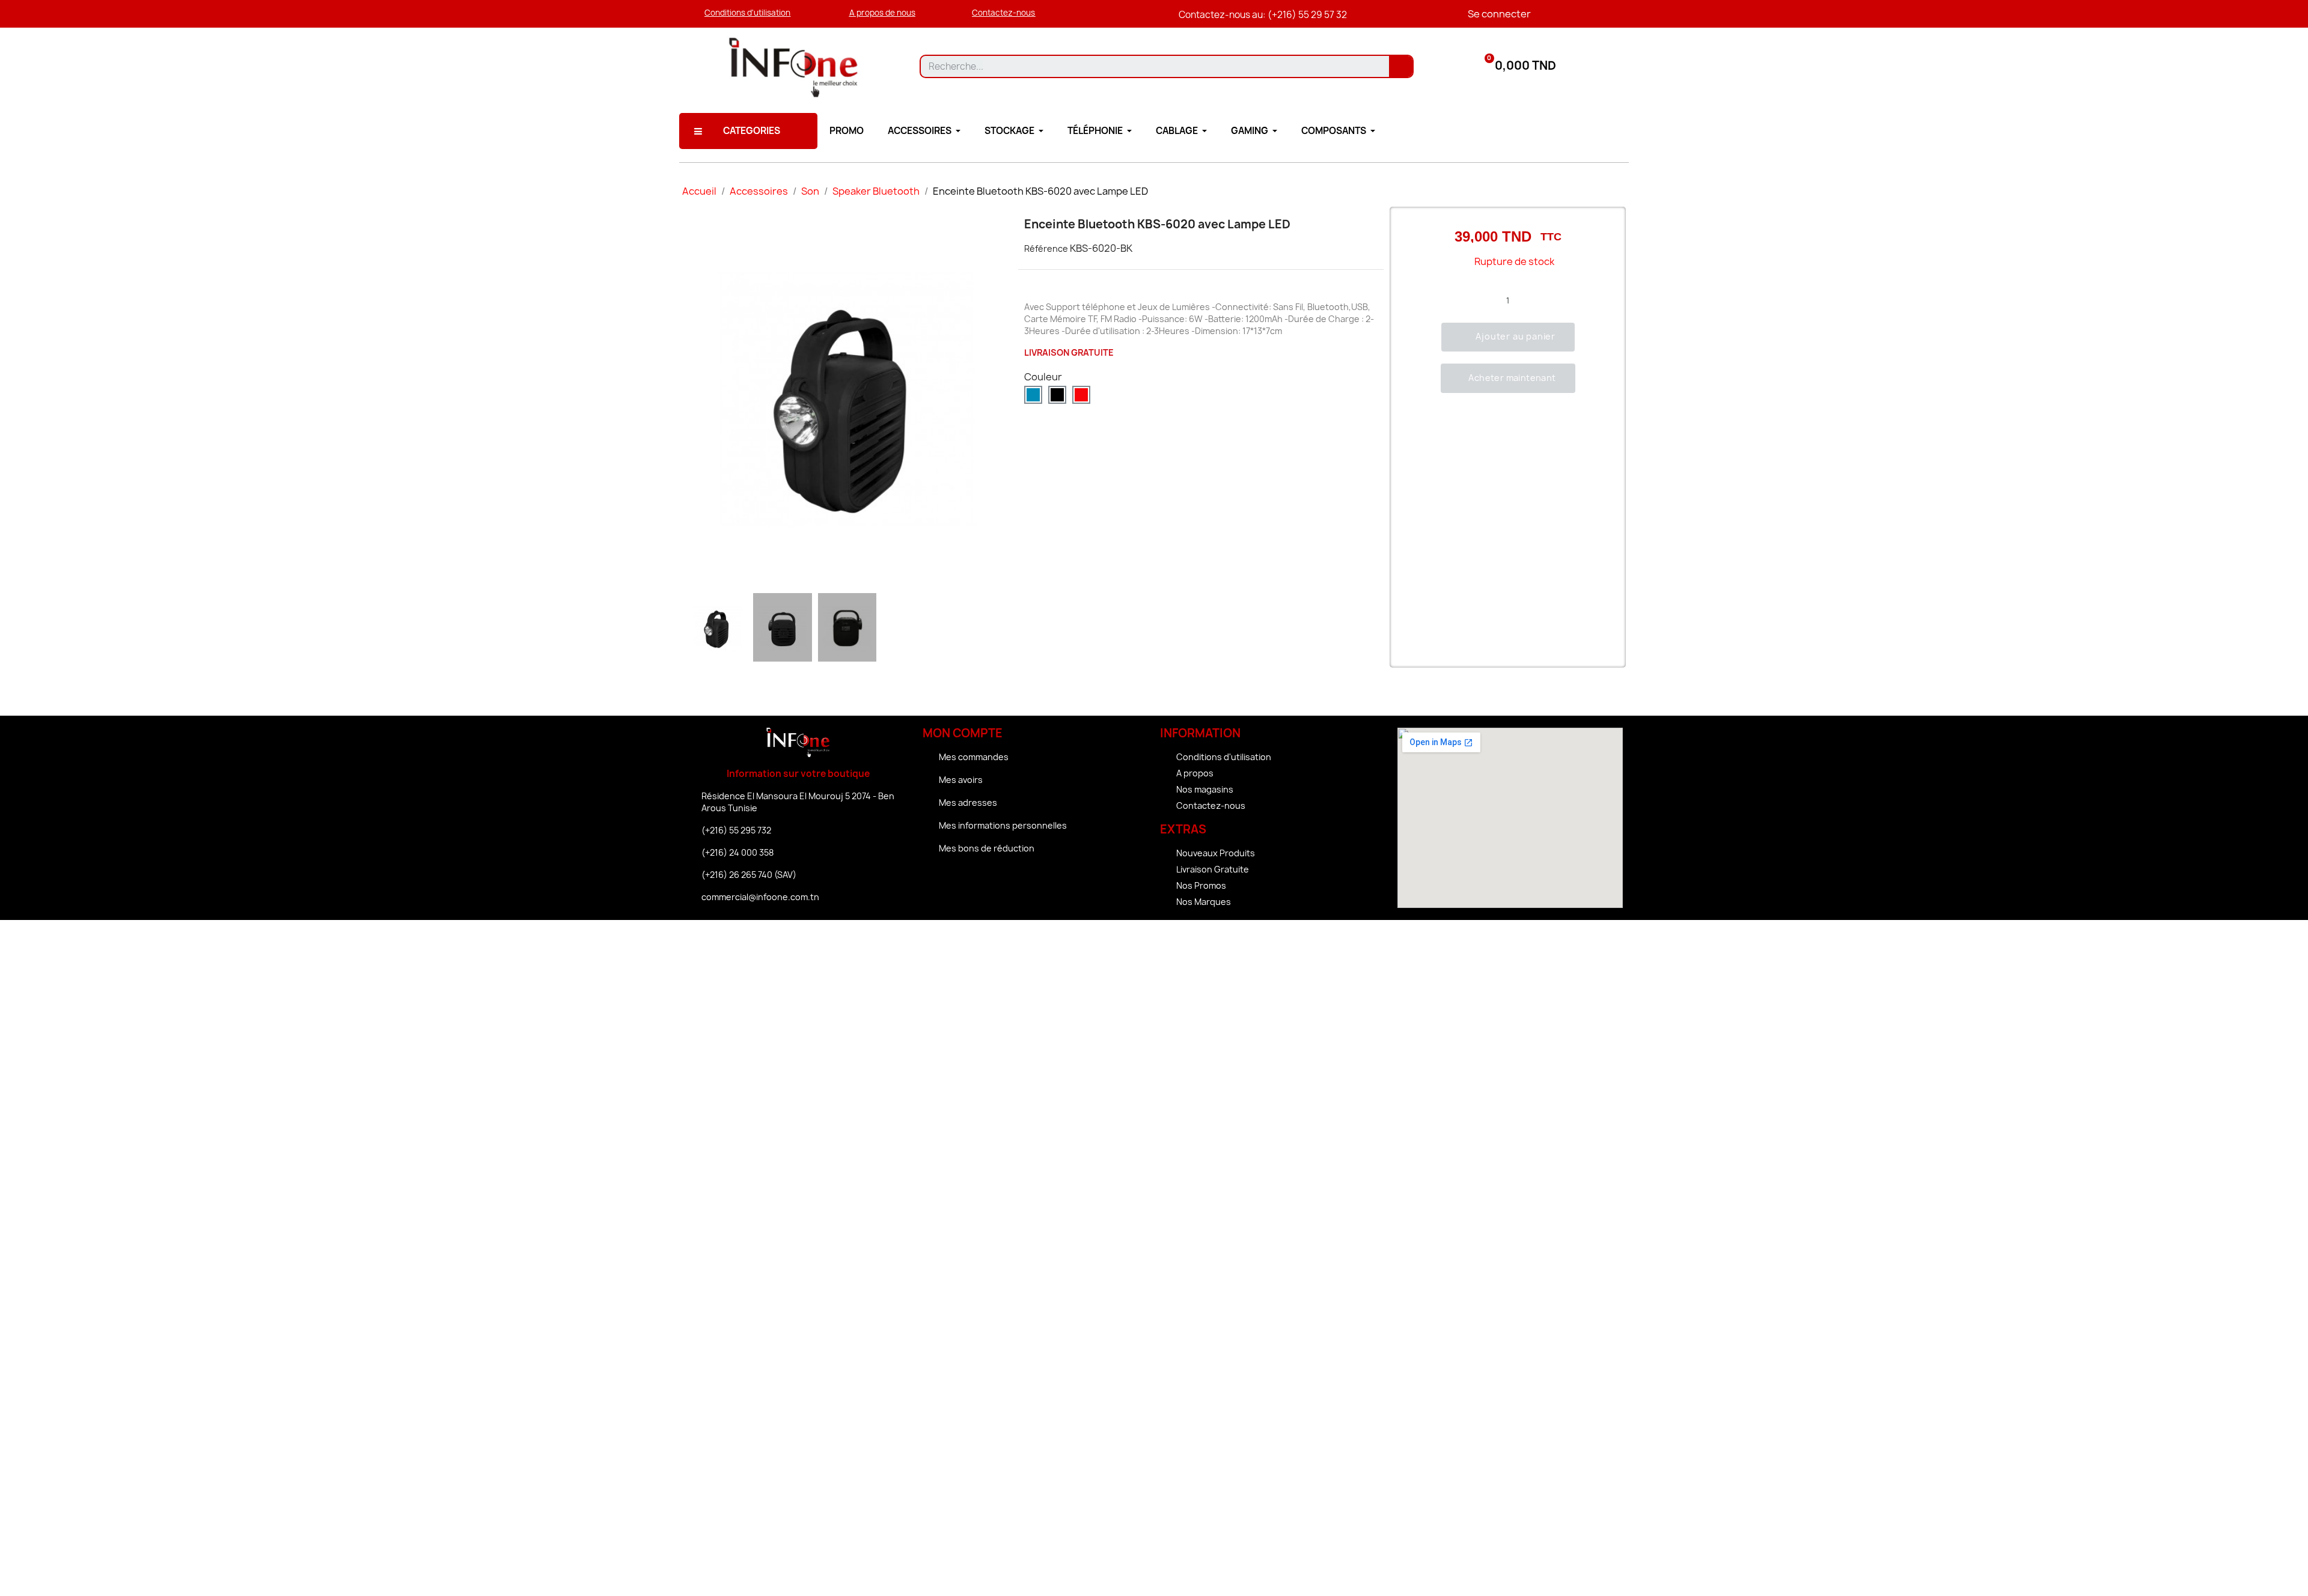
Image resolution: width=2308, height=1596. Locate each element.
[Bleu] (1033, 395)
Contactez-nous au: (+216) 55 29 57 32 (1263, 15)
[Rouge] (1081, 395)
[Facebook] (1003, 882)
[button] (747, 13)
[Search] (1401, 66)
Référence (1046, 248)
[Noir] (1057, 395)
